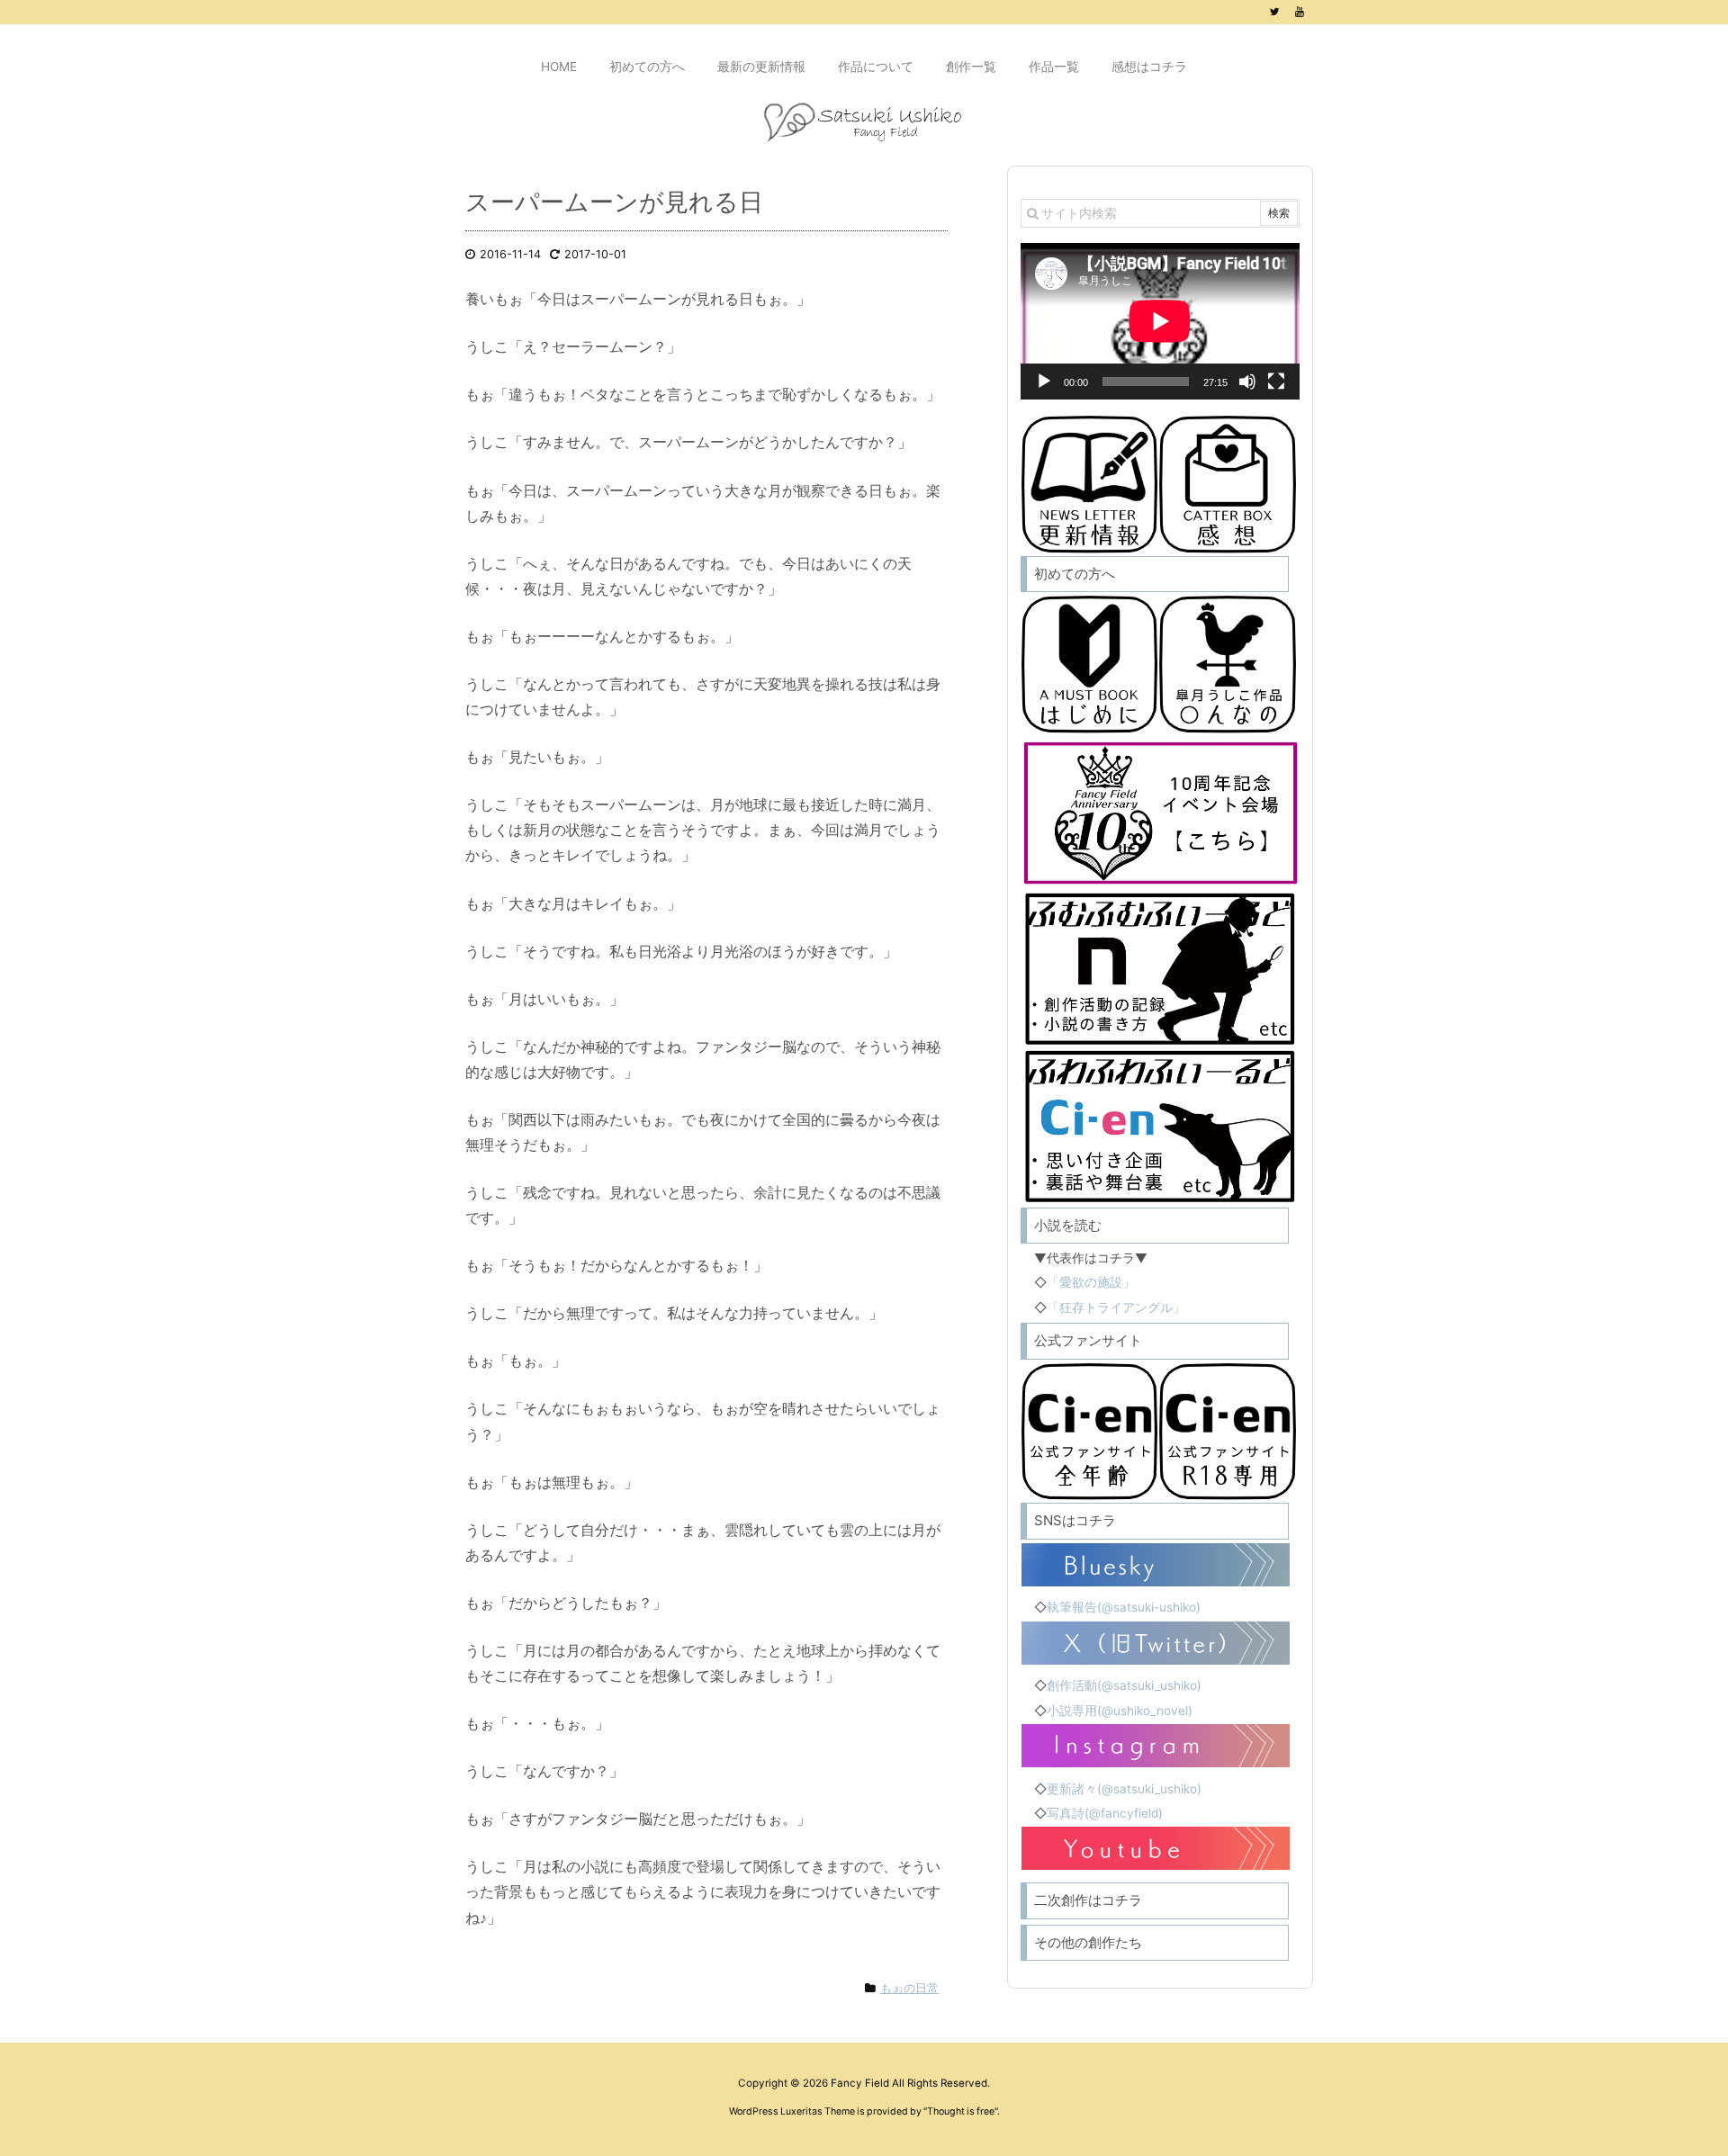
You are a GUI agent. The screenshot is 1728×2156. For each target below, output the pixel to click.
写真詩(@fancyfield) (1105, 1813)
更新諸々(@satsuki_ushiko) (1124, 1789)
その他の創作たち (1088, 1942)
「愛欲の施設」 (1091, 1282)
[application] (1160, 321)
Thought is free (961, 2111)
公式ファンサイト (1088, 1340)
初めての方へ (1075, 574)
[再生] (1044, 382)
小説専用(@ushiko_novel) (1120, 1711)
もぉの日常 (909, 1988)
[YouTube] (1300, 12)
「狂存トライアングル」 (1116, 1307)
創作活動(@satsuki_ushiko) (1124, 1685)
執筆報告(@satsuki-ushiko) (1124, 1607)
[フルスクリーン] (1276, 382)
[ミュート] (1247, 382)
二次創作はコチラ (1088, 1900)
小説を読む (1068, 1225)
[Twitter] (1274, 12)
